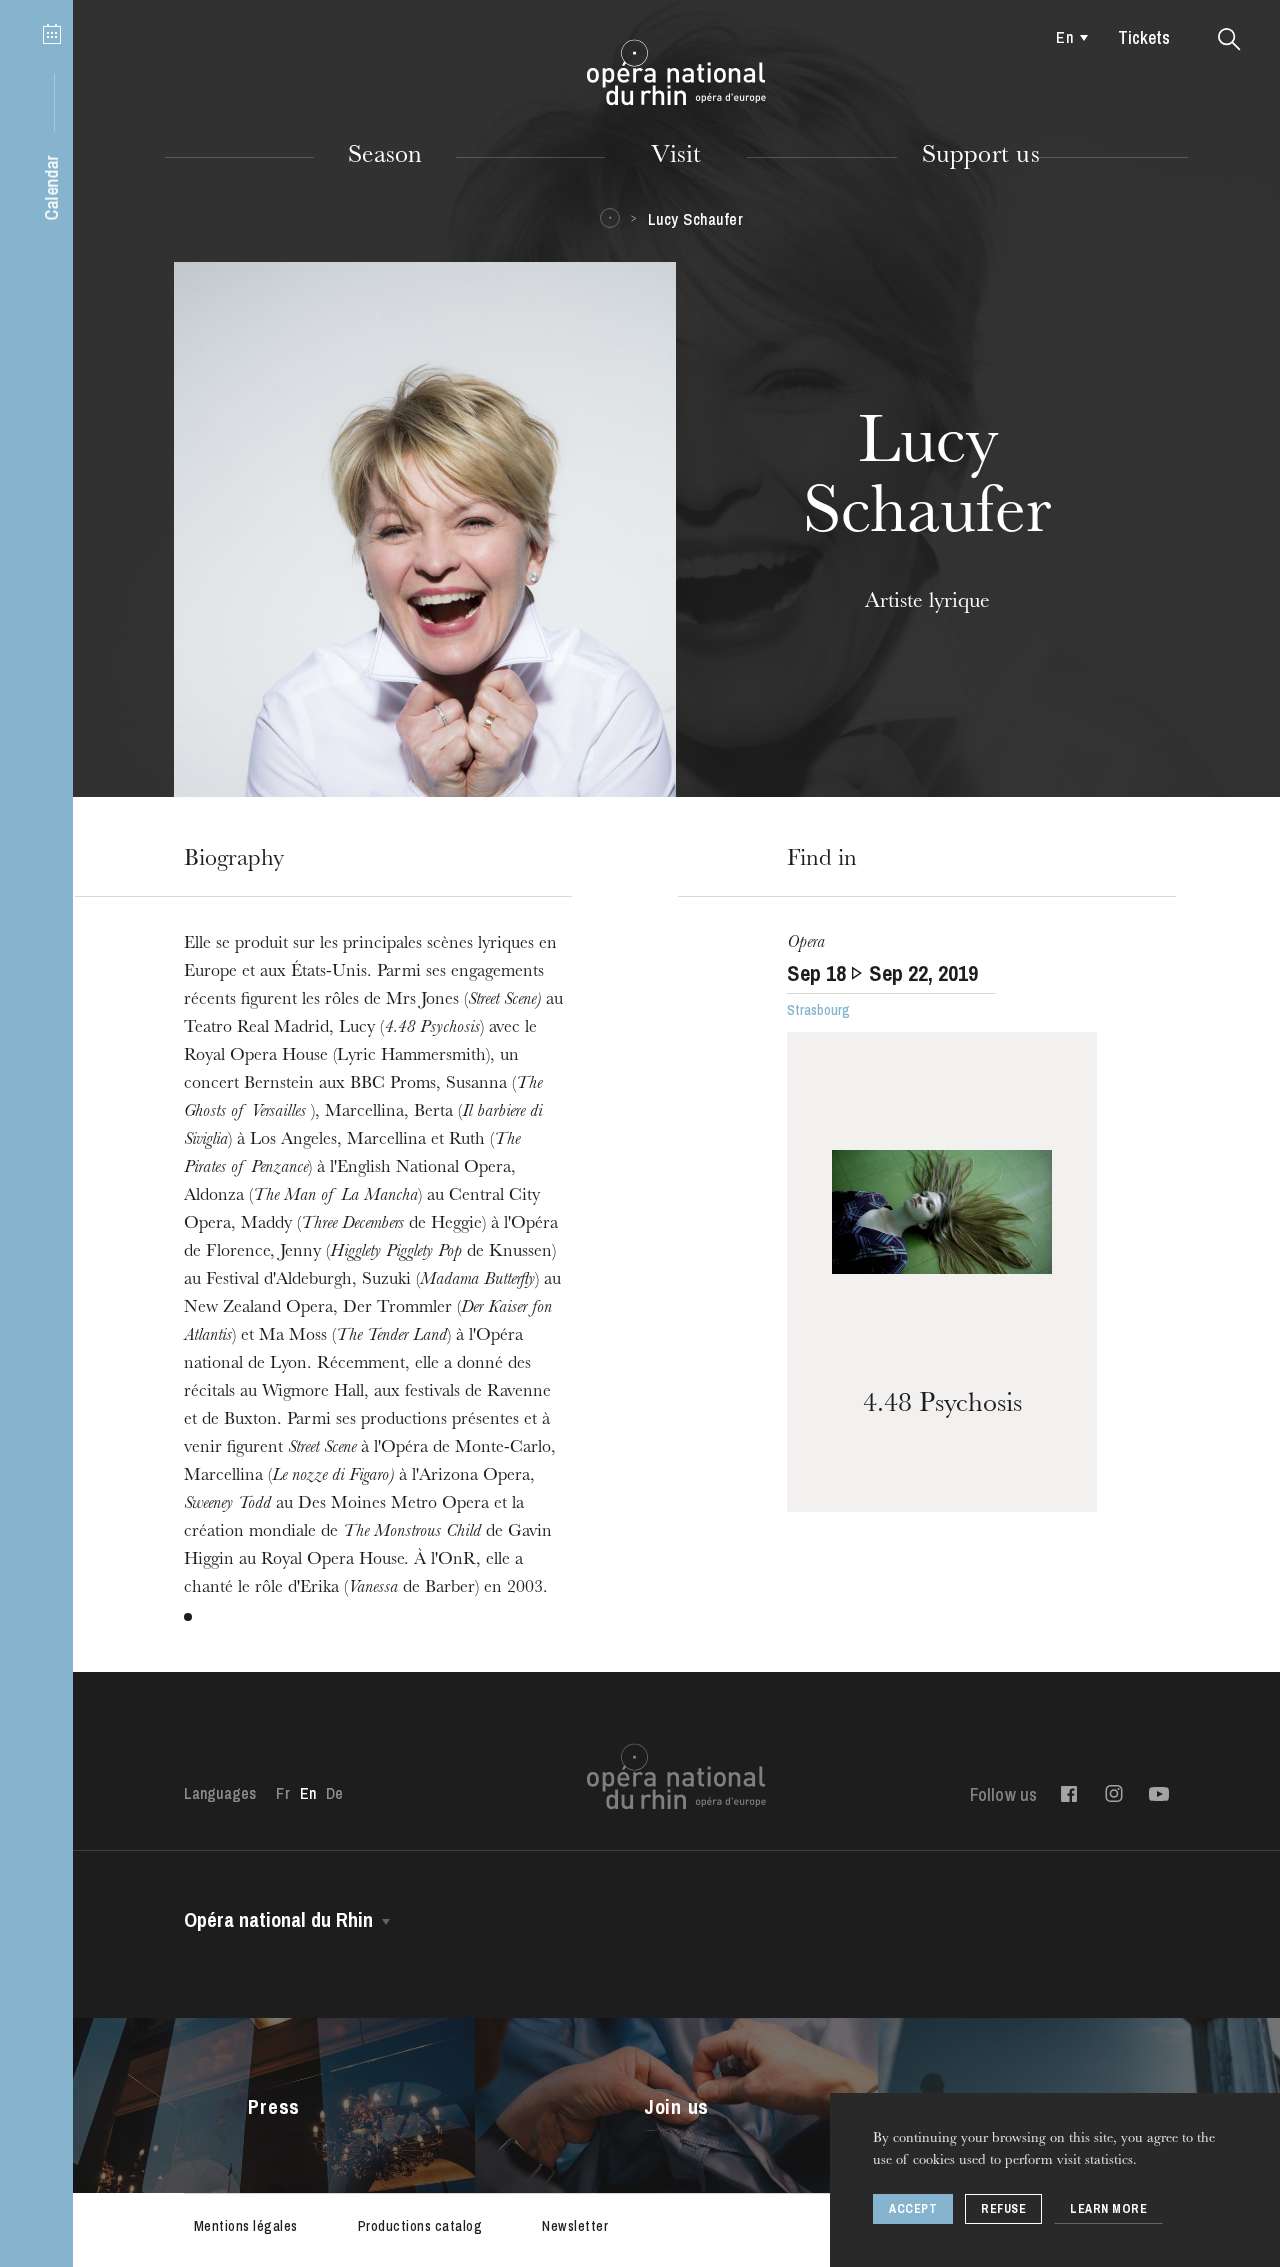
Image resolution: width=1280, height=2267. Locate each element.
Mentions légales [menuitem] (246, 2226)
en (1064, 37)
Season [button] (385, 157)
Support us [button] (981, 157)
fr (282, 1793)
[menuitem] (1067, 37)
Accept (913, 2209)
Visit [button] (676, 157)
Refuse (1003, 2209)
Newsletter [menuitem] (575, 2226)
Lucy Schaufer (696, 219)
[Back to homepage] (676, 73)
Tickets (1144, 37)
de (334, 1793)
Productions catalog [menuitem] (420, 2226)
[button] (1229, 40)
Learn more (1108, 2209)
